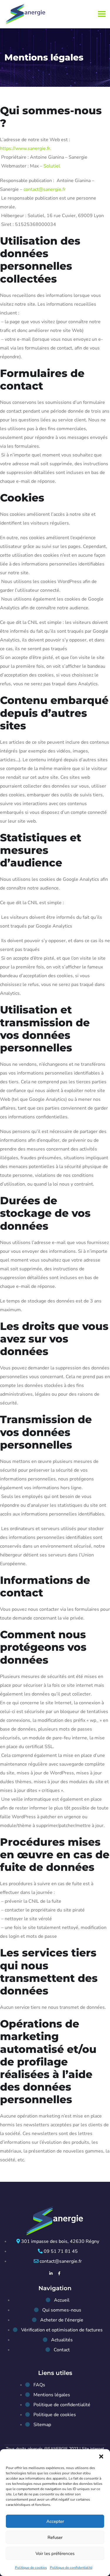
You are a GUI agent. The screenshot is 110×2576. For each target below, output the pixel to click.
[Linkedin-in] (51, 2273)
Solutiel (52, 166)
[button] (101, 2456)
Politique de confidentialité (71, 2568)
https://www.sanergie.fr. (26, 148)
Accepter (55, 2521)
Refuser (55, 2537)
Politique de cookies (31, 2568)
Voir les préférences (55, 2553)
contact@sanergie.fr (45, 189)
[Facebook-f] (59, 2273)
